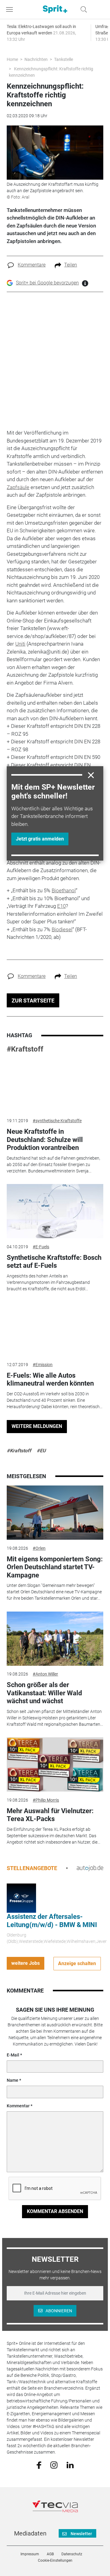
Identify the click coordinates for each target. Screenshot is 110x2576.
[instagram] (54, 2465)
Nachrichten (36, 59)
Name (13, 2080)
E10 (61, 906)
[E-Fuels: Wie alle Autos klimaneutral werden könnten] (55, 1329)
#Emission (43, 1365)
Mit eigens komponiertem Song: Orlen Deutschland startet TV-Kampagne (55, 1567)
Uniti (20, 644)
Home (12, 59)
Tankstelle (64, 59)
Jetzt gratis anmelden (40, 839)
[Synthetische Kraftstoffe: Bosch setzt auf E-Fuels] (55, 1211)
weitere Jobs (26, 1963)
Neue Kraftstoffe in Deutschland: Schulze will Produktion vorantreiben (45, 1140)
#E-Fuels (41, 1247)
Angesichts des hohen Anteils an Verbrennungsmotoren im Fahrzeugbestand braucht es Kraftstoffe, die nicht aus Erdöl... (48, 1282)
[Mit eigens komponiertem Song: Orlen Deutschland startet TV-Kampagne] (55, 1513)
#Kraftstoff (25, 1049)
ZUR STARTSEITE (33, 1001)
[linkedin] (70, 2465)
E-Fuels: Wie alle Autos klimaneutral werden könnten (50, 1379)
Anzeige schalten (77, 1963)
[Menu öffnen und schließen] (11, 9)
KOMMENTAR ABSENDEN (55, 2211)
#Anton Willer (45, 1674)
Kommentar (18, 2106)
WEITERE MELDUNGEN (37, 1426)
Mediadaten (30, 2533)
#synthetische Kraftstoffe (57, 1121)
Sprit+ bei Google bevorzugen (47, 283)
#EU (41, 1451)
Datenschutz (72, 2554)
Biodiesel (62, 929)
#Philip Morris (46, 1800)
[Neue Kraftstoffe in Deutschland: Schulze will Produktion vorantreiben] (55, 1085)
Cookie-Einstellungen (55, 2560)
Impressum (30, 2554)
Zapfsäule (18, 487)
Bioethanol (64, 890)
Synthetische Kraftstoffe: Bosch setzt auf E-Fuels (54, 1262)
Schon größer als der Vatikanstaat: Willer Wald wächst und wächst (44, 1693)
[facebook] (39, 2465)
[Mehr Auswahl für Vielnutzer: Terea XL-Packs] (55, 1764)
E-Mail (13, 2055)
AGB (50, 2554)
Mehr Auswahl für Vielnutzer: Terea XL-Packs (50, 1815)
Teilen (71, 265)
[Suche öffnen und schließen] (82, 9)
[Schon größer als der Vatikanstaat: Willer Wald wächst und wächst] (55, 1639)
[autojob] (90, 1868)
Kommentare (32, 265)
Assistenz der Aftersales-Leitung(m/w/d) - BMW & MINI (52, 1921)
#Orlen (39, 1548)
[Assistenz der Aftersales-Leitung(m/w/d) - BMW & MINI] (21, 1898)
